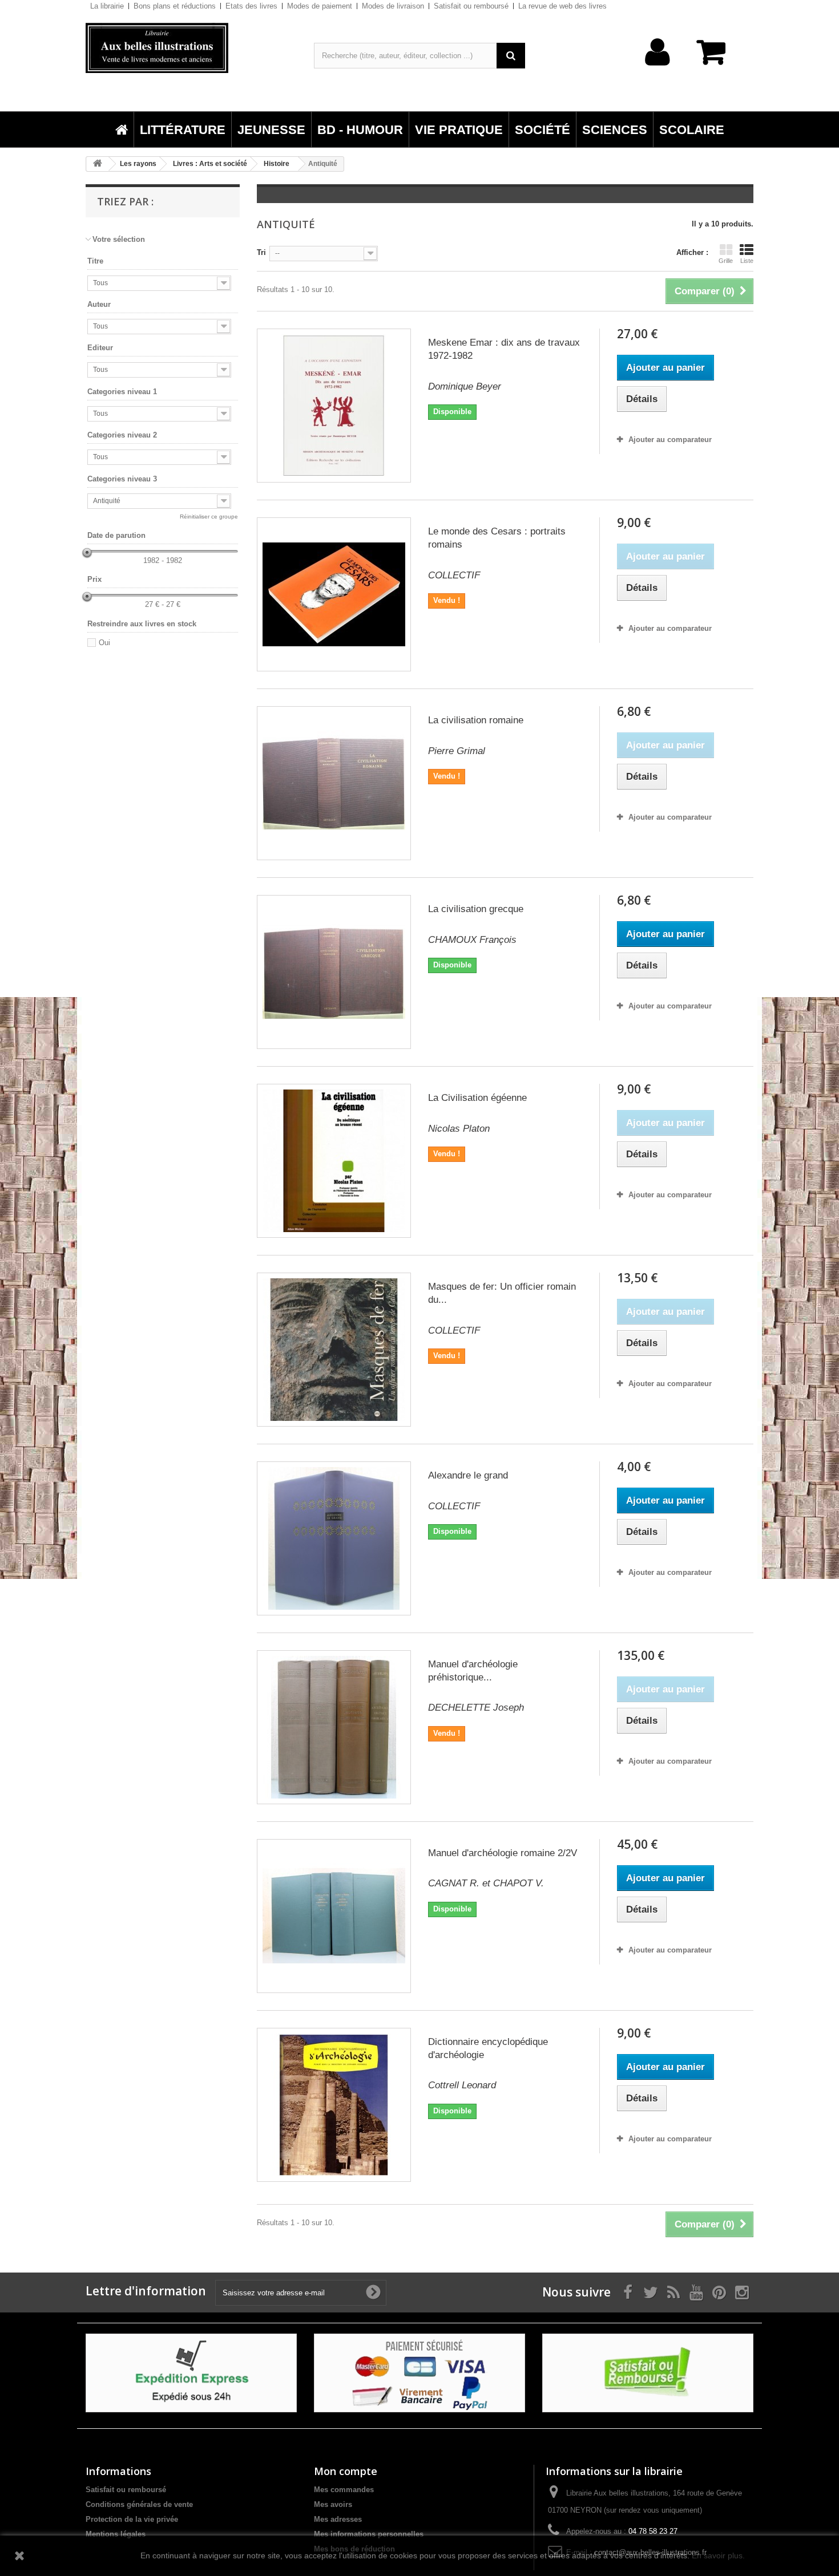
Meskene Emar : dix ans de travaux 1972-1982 (504, 349)
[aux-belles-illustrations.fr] (191, 48)
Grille (726, 261)
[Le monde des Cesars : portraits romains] (334, 594)
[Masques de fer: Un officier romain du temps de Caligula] (334, 1350)
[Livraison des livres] (191, 2372)
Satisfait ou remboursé (471, 6)
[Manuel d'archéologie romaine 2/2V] (334, 1916)
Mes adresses (338, 2519)
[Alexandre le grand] (334, 1538)
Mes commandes (344, 2490)
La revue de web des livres (562, 6)
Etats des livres (251, 6)
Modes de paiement (320, 6)
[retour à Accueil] (98, 164)
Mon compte (346, 2471)
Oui (104, 643)
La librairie (107, 6)
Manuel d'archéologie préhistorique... (473, 1671)
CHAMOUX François (472, 940)
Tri (261, 252)
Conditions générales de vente (139, 2504)
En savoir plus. (718, 2555)
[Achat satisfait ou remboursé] (648, 2372)
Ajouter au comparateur (670, 440)
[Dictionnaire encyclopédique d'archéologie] (334, 2105)
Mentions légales (116, 2534)
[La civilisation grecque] (334, 972)
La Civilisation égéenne (477, 1098)
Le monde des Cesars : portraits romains (497, 538)
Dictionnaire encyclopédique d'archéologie (488, 2048)
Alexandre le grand (468, 1475)
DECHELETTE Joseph (476, 1708)
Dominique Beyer (465, 386)
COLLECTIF (454, 575)
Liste (747, 261)
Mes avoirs (333, 2504)
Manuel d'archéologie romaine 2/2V (503, 1853)
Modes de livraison (393, 6)
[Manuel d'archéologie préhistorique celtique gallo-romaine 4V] (334, 1727)
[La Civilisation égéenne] (334, 1161)
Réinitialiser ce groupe (209, 517)
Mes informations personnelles (369, 2534)
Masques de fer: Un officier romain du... (502, 1293)
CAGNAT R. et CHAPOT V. (486, 1883)
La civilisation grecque (476, 909)
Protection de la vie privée (132, 2519)
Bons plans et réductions (175, 6)
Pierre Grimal (457, 751)
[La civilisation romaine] (334, 783)
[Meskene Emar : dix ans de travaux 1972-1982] (334, 406)
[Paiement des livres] (419, 2372)
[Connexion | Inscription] (658, 70)
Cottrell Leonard (462, 2085)
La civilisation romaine (476, 720)
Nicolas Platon (459, 1129)
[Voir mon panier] (716, 58)
